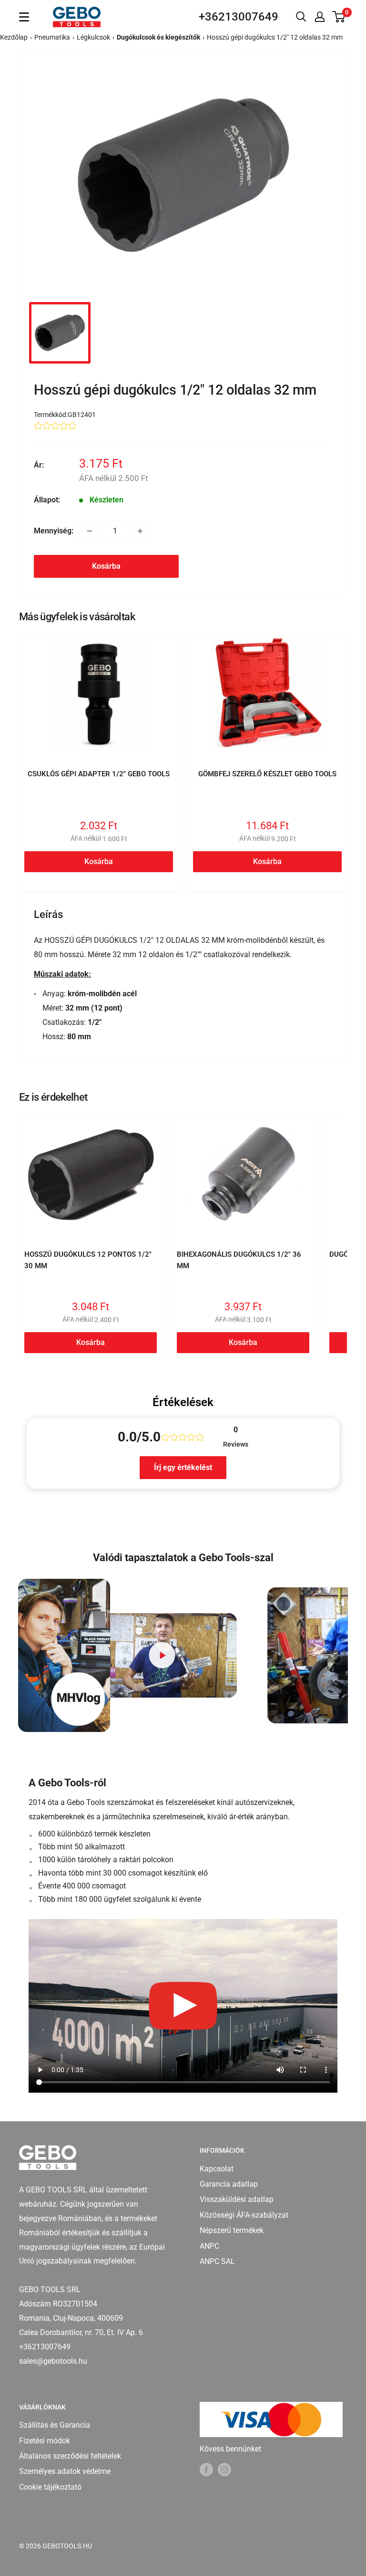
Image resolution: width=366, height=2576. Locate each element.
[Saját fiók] (320, 17)
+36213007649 (239, 17)
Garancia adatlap (229, 2184)
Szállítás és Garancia (55, 2425)
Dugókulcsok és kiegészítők (158, 37)
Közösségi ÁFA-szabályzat (244, 2215)
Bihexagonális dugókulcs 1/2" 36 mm (239, 1260)
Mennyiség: (54, 531)
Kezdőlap (14, 37)
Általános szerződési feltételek (70, 2456)
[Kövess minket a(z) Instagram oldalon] (224, 2470)
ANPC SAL (217, 2261)
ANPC (209, 2246)
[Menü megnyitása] (24, 17)
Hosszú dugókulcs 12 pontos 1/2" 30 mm (88, 1260)
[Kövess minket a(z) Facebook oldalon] (206, 2470)
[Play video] (162, 1655)
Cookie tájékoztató (50, 2487)
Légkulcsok (93, 37)
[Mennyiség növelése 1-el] (140, 531)
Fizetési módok (45, 2441)
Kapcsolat (217, 2169)
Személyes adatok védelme (65, 2471)
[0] (339, 17)
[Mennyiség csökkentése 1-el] (90, 531)
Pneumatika (52, 37)
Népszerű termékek (232, 2230)
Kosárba (106, 566)
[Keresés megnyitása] (301, 17)
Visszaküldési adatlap (237, 2199)
